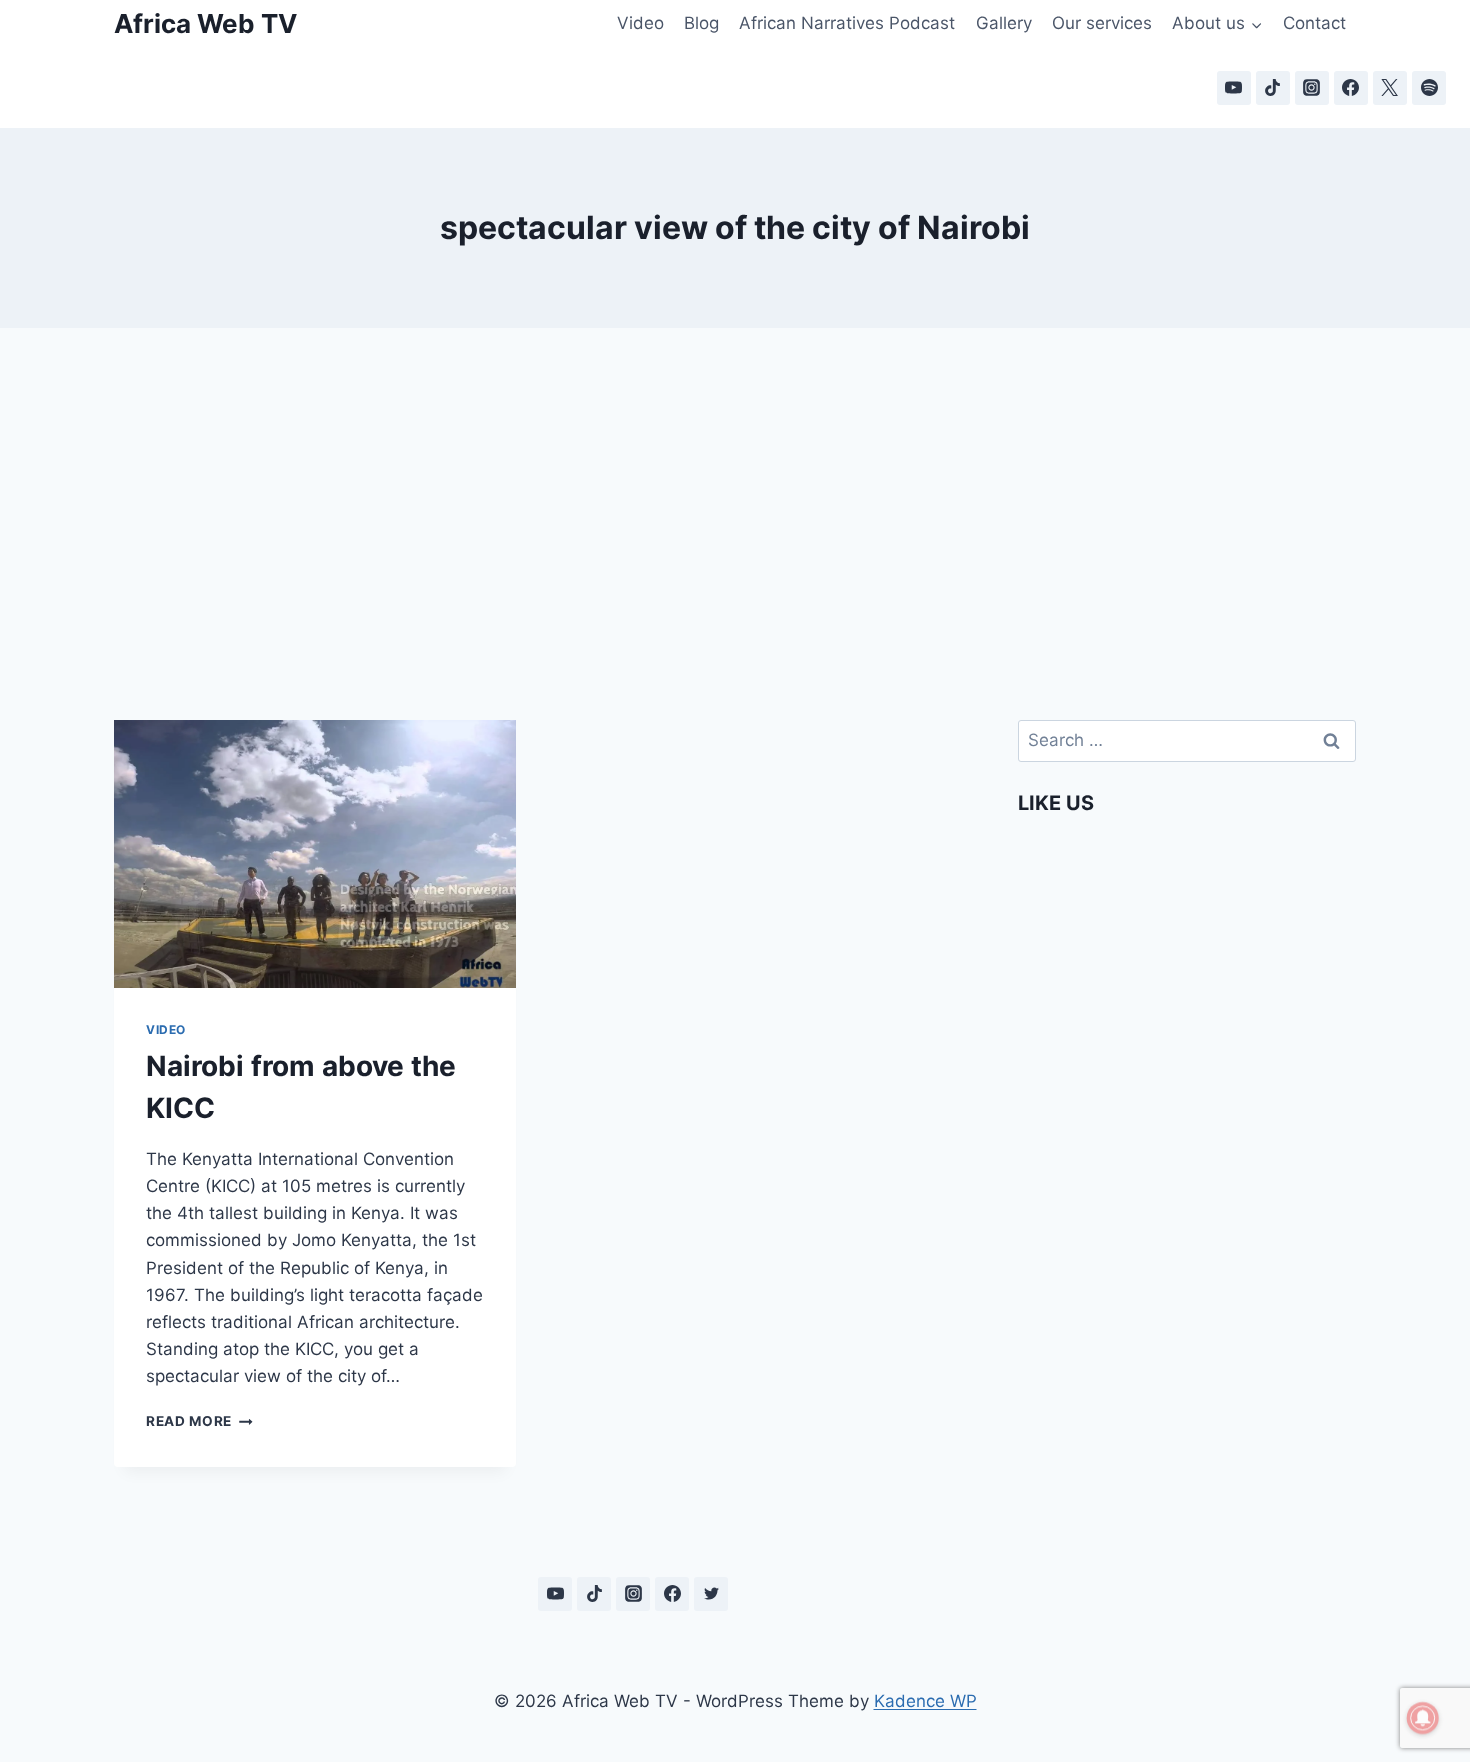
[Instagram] (1312, 88)
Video (640, 23)
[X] (1390, 88)
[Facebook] (1351, 88)
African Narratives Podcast (847, 23)
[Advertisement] (735, 500)
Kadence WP (925, 1701)
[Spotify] (1429, 88)
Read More (199, 1421)
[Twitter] (711, 1594)
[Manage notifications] (1423, 1718)
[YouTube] (1234, 88)
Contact (1314, 23)
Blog (701, 23)
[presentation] (315, 854)
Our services (1102, 23)
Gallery (1004, 23)
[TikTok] (1273, 88)
